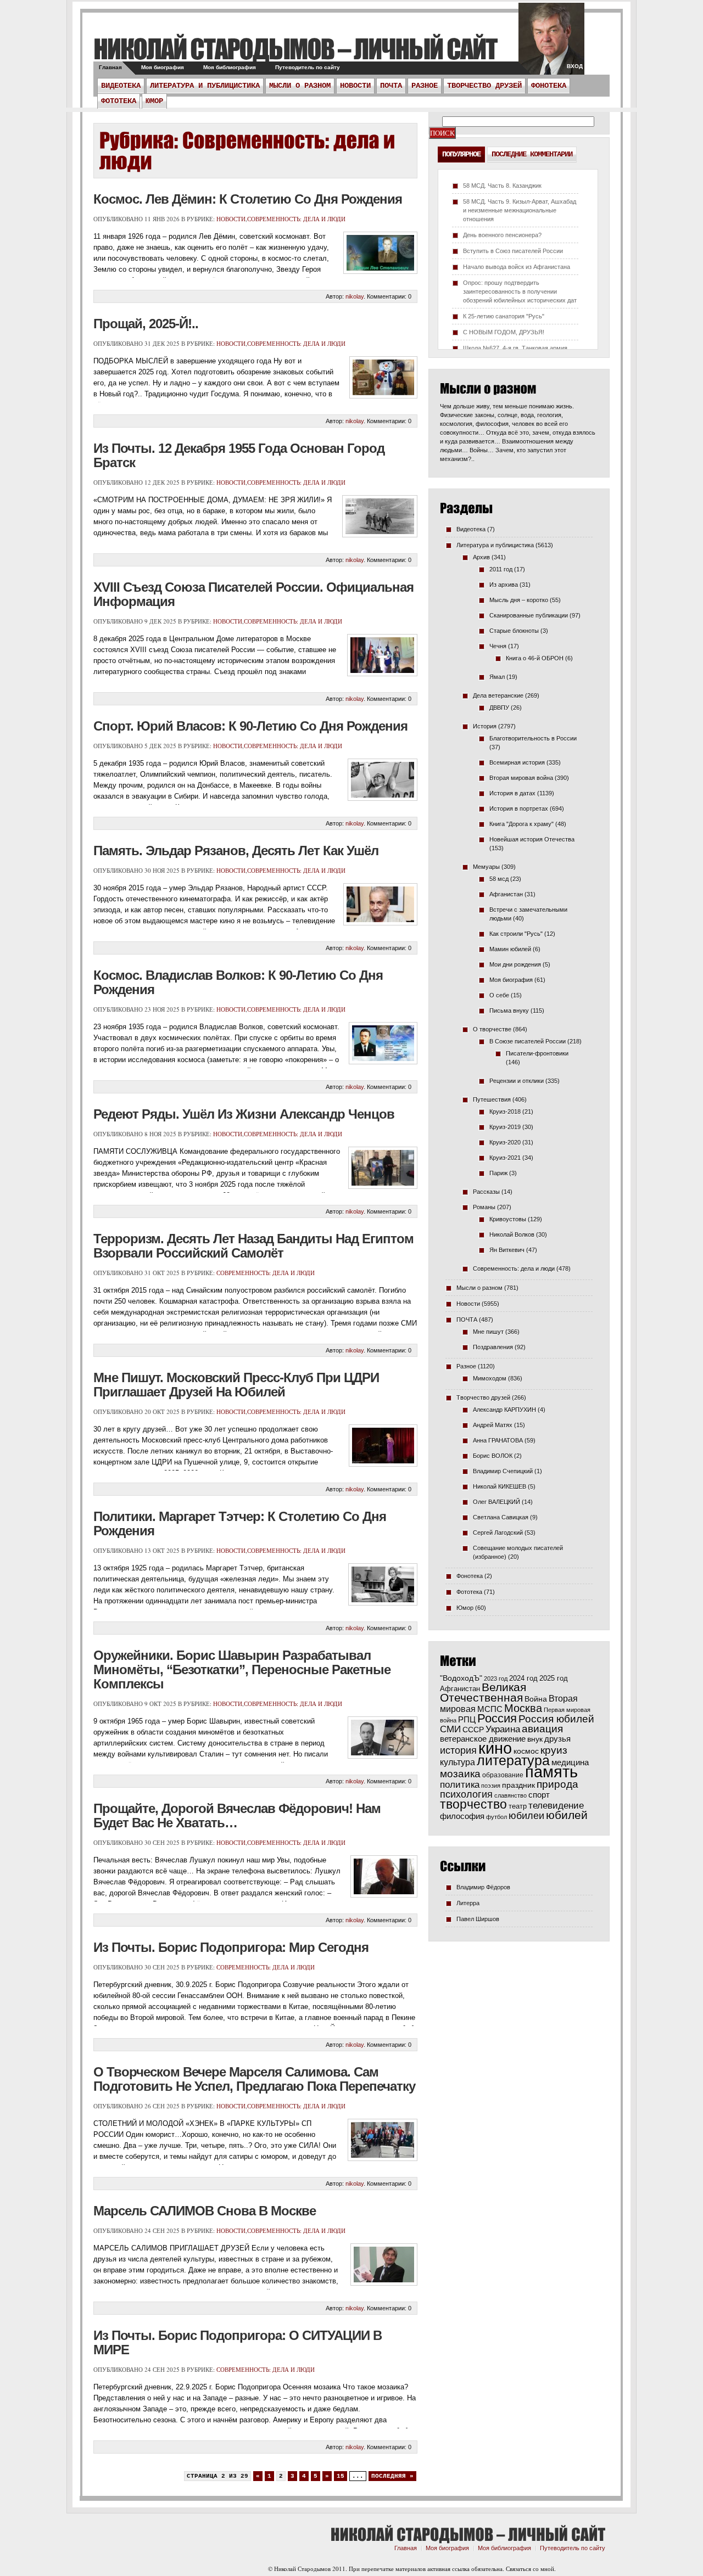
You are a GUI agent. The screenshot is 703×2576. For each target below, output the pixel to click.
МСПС (490, 1709)
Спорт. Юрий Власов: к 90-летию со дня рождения (250, 726)
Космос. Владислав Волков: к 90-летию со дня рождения (238, 982)
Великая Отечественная (483, 1692)
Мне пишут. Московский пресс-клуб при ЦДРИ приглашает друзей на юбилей (236, 1385)
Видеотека (121, 86)
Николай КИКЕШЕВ (500, 1486)
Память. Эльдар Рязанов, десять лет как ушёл (236, 851)
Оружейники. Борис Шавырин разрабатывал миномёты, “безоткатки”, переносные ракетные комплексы (242, 1669)
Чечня (498, 646)
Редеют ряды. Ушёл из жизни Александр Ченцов (244, 1114)
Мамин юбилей (510, 949)
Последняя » (392, 2476)
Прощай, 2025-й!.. (146, 324)
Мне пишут (488, 1332)
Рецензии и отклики (517, 1081)
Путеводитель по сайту (308, 67)
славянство (510, 1795)
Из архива (504, 585)
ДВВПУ (499, 708)
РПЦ (467, 1719)
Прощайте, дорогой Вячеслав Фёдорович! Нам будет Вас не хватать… (237, 1815)
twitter (551, 44)
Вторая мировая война (521, 778)
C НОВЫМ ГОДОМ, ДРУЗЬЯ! (504, 332)
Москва (523, 1708)
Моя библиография (230, 67)
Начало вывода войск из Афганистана (517, 267)
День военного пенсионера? (502, 235)
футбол (496, 1817)
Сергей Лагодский (498, 1533)
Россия (497, 1718)
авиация (542, 1729)
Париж (498, 1173)
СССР (473, 1730)
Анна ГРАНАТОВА (498, 1440)
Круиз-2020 (505, 1142)
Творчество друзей (484, 86)
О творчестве (492, 1029)
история (458, 1750)
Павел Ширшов (478, 1919)
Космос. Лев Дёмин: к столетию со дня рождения (248, 199)
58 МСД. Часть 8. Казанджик (502, 186)
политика (460, 1784)
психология (466, 1794)
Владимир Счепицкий (503, 1471)
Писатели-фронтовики (537, 1053)
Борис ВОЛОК (493, 1456)
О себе (499, 995)
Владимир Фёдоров (483, 1887)
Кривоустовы (508, 1219)
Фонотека (549, 86)
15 (341, 2476)
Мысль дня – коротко (519, 600)
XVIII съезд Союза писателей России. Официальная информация (253, 594)
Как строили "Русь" (516, 934)
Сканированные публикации (529, 615)
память (551, 1772)
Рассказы (486, 1192)
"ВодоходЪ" (461, 1678)
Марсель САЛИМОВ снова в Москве (205, 2211)
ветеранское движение (483, 1739)
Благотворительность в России (533, 738)
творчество (473, 1804)
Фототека (119, 101)
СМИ (450, 1729)
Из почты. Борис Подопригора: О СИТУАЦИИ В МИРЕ (238, 2342)
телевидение (556, 1806)
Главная (110, 67)
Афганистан (506, 894)
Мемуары (486, 867)
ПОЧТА (391, 86)
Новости (355, 86)
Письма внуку (509, 1011)
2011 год (501, 569)
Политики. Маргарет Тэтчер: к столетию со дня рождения (240, 1523)
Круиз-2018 (505, 1112)
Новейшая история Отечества (532, 839)
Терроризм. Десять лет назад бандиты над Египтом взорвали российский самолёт (253, 1246)
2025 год (554, 1678)
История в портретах (519, 809)
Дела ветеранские (498, 695)
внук (535, 1739)
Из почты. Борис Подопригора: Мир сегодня (231, 1947)
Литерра (468, 1903)
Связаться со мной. (531, 2569)
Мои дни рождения (515, 964)
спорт (539, 1795)
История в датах (512, 793)
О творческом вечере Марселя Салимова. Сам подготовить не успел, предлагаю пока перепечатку (254, 2079)
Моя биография (163, 67)
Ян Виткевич (507, 1250)
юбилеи (526, 1815)
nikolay (355, 296)
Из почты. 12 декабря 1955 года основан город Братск (239, 455)
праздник (518, 1785)
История (485, 726)
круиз (554, 1750)
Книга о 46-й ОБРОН (535, 658)
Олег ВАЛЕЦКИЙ (496, 1502)
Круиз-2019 (505, 1127)
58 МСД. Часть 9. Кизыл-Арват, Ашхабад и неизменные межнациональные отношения (520, 210)
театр (518, 1806)
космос (526, 1751)
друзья (557, 1739)
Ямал (497, 677)
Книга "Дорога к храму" (521, 824)
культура (457, 1762)
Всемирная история (517, 762)
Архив (481, 557)
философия (462, 1816)
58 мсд (499, 879)
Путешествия (492, 1099)
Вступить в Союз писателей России (513, 251)
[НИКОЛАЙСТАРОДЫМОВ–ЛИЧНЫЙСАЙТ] (295, 49)
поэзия (491, 1786)
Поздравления (493, 1347)
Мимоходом (490, 1378)
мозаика (460, 1774)
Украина (503, 1729)
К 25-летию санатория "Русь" (504, 316)
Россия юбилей (556, 1719)
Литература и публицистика (205, 86)
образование (503, 1775)
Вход (575, 66)
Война (536, 1699)
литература (513, 1760)
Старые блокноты (514, 631)
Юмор (154, 101)
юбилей (567, 1815)
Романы (484, 1207)
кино (495, 1748)
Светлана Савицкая (501, 1517)
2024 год (523, 1678)
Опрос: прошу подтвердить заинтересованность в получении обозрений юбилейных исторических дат (520, 291)
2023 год (496, 1679)
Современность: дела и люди (296, 219)
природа (557, 1784)
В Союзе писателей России (528, 1041)
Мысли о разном (300, 86)
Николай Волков (512, 1234)
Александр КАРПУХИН (504, 1410)
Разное (425, 86)
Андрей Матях (493, 1425)
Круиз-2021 (505, 1158)
